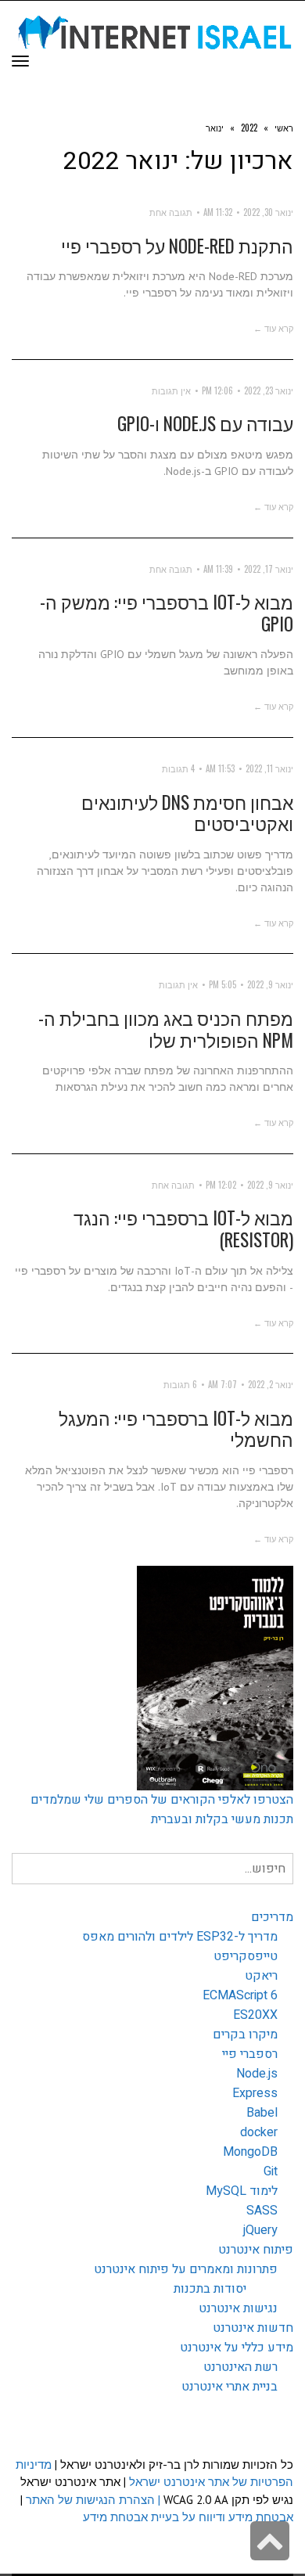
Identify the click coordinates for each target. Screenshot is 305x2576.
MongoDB (250, 2152)
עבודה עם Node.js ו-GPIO (205, 423)
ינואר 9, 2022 (270, 984)
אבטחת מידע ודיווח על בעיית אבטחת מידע (188, 2517)
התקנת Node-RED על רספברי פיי (177, 246)
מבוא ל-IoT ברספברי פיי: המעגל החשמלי (176, 1429)
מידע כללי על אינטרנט (237, 2348)
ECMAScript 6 (240, 1995)
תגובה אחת (171, 212)
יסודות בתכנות (210, 2289)
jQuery (260, 2230)
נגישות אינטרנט (238, 2308)
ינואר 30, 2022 (268, 212)
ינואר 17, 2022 (269, 569)
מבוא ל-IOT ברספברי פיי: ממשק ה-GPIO (167, 613)
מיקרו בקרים (245, 2035)
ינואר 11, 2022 (269, 768)
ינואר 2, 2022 (271, 1384)
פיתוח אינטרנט (256, 2250)
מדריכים (272, 1917)
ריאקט (261, 1976)
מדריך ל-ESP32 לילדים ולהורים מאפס (180, 1937)
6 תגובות (180, 1384)
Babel (262, 2113)
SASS (262, 2211)
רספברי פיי (250, 2054)
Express (255, 2093)
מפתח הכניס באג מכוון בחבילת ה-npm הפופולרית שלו (166, 1029)
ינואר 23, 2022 (269, 390)
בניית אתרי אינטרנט (230, 2387)
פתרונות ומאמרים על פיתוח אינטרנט (186, 2269)
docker (259, 2132)
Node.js (257, 2074)
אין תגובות (171, 390)
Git (271, 2171)
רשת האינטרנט (240, 2367)
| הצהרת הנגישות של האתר (93, 2500)
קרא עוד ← (273, 328)
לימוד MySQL (242, 2191)
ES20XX (255, 2015)
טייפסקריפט (246, 1956)
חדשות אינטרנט (253, 2328)
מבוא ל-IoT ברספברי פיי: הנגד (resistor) (183, 1229)
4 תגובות (178, 768)
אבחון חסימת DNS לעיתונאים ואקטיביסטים (187, 813)
